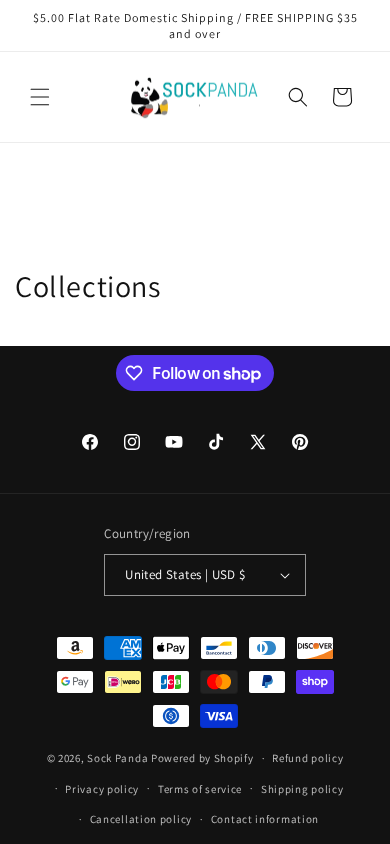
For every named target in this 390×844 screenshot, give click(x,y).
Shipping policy (302, 789)
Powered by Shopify (202, 758)
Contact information (265, 819)
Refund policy (307, 758)
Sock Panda (117, 758)
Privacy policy (102, 789)
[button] (40, 97)
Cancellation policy (141, 819)
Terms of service (200, 789)
